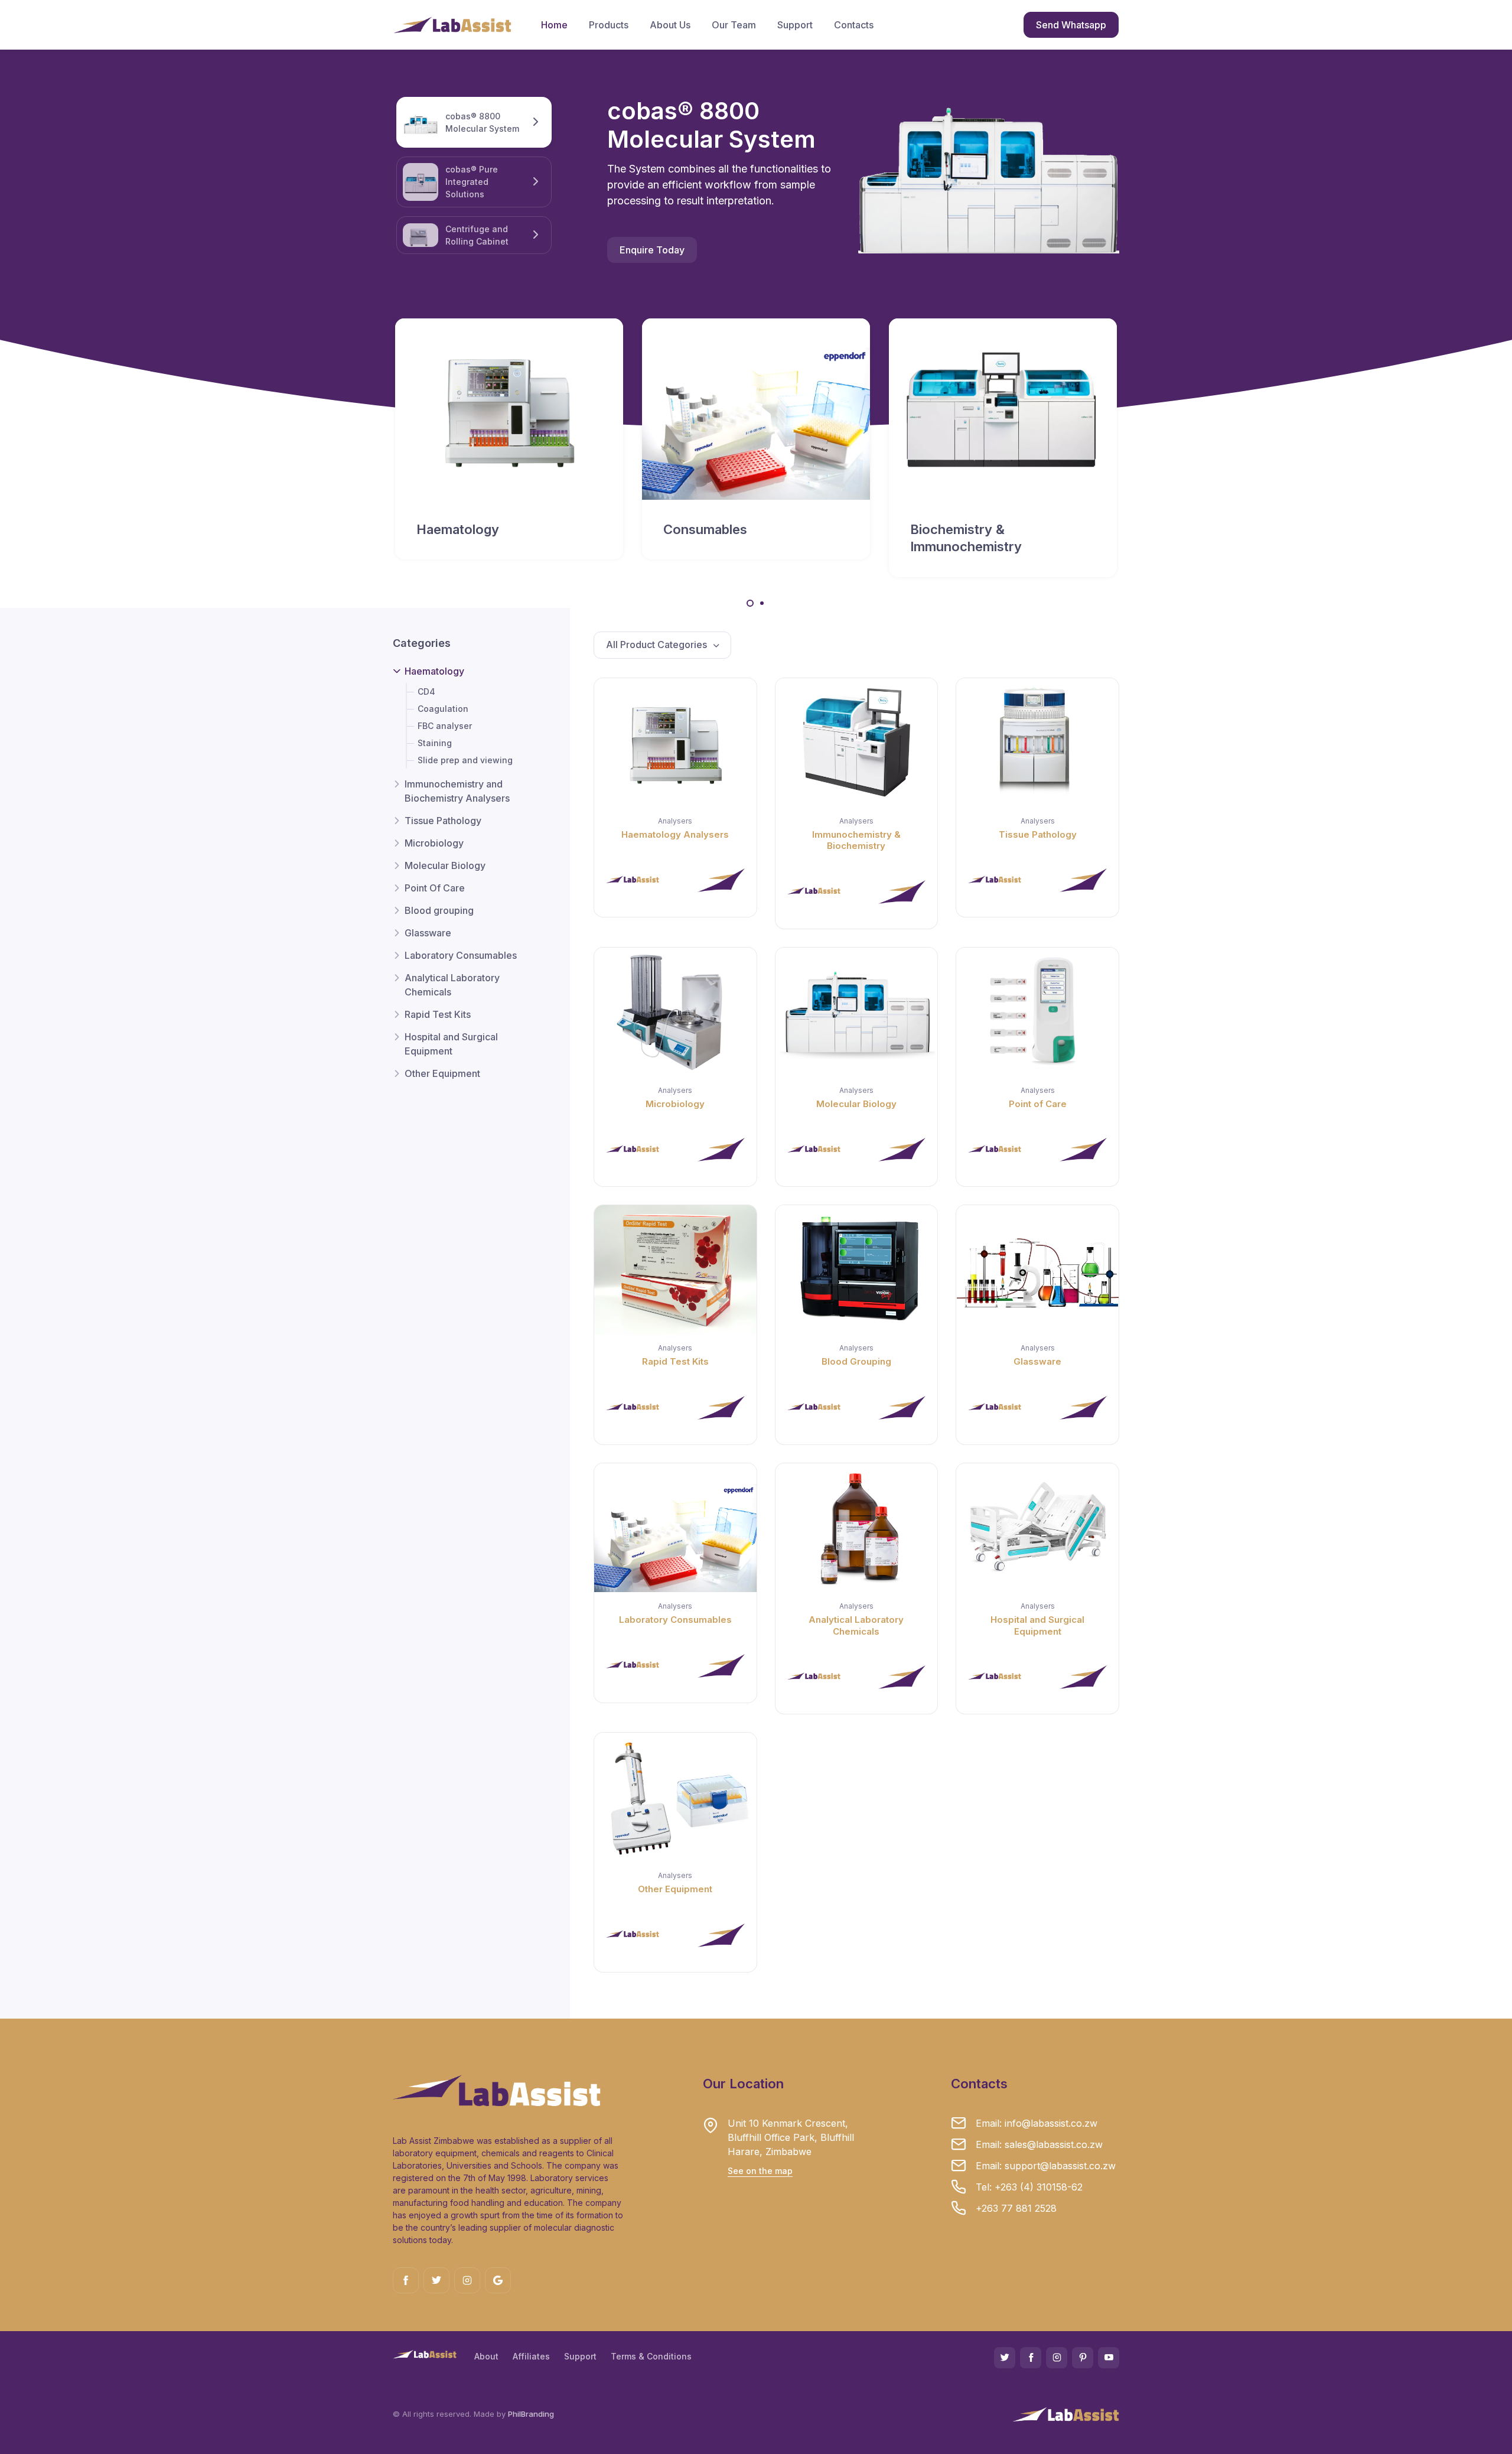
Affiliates (531, 2356)
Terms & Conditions (651, 2356)
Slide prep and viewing (465, 761)
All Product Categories (658, 645)
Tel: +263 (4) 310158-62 (1029, 2187)
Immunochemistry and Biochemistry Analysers (457, 792)
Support (795, 25)
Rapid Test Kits (438, 1015)
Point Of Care (435, 888)
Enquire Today (652, 250)
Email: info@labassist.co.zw (1037, 2123)
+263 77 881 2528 (1016, 2208)
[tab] (474, 182)
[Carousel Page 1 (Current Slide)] (750, 603)
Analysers (675, 821)
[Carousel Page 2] (762, 603)
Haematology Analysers (675, 834)
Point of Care (1038, 1104)
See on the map (760, 2171)
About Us (670, 25)
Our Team (734, 25)
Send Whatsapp (1071, 25)
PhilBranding (531, 2414)
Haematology (434, 672)
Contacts (854, 25)
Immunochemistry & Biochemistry (856, 840)
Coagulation (443, 709)
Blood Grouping (856, 1361)
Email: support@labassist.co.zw (1046, 2166)
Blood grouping (439, 911)
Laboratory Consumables (461, 956)
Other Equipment (442, 1074)
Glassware (428, 933)
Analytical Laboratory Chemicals (452, 985)
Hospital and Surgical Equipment (451, 1044)
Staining (435, 743)
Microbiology (434, 844)
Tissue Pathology (443, 821)
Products (609, 25)
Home (554, 25)
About (486, 2356)
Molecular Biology (445, 866)
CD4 (426, 692)
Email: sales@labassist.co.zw (1039, 2144)
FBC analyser (445, 726)
